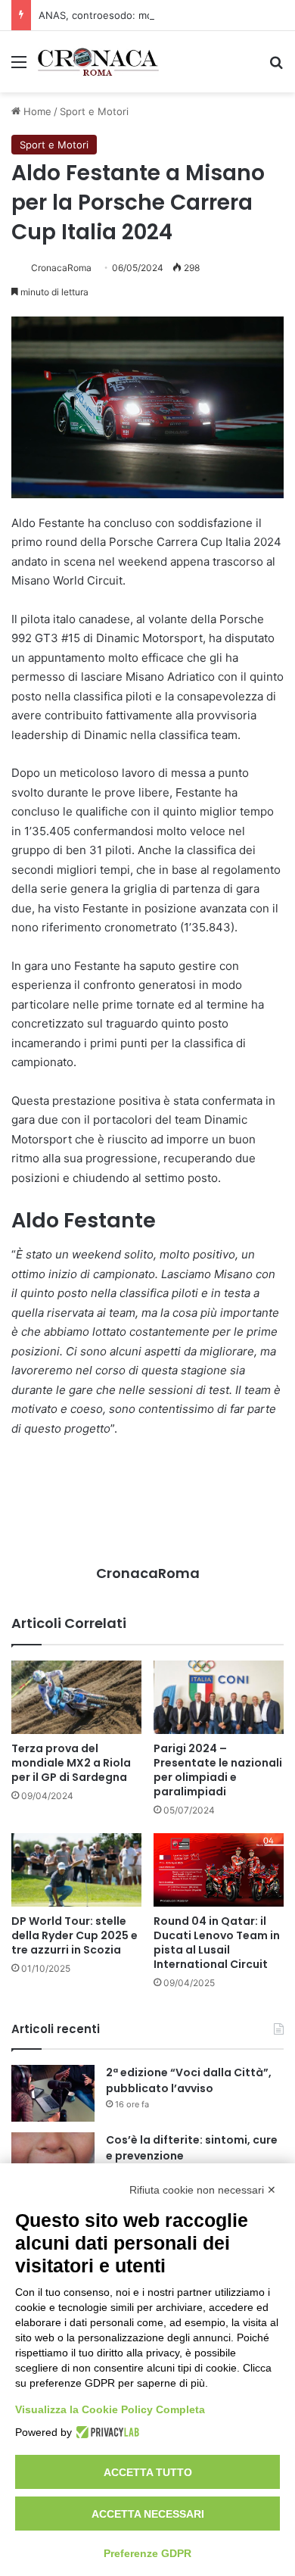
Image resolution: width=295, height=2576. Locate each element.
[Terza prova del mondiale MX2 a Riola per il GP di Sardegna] (76, 1697)
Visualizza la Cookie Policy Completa (110, 2409)
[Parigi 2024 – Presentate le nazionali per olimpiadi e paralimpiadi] (219, 1697)
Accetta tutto (148, 2472)
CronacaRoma (61, 268)
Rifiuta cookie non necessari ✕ (203, 2190)
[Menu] (19, 67)
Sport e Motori (94, 111)
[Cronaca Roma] (98, 62)
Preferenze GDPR (147, 2553)
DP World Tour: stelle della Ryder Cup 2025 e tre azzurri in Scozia (75, 1935)
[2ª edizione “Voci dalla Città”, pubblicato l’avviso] (53, 2093)
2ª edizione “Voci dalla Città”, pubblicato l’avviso (189, 2080)
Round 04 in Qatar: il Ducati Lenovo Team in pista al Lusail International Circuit (217, 1943)
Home (36, 111)
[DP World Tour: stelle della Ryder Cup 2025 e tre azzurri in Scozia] (76, 1870)
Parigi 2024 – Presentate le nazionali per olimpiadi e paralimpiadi (218, 1770)
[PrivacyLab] (106, 2432)
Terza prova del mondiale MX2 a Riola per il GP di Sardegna (71, 1763)
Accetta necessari (148, 2514)
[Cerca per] (276, 67)
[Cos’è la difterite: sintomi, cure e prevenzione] (53, 2161)
